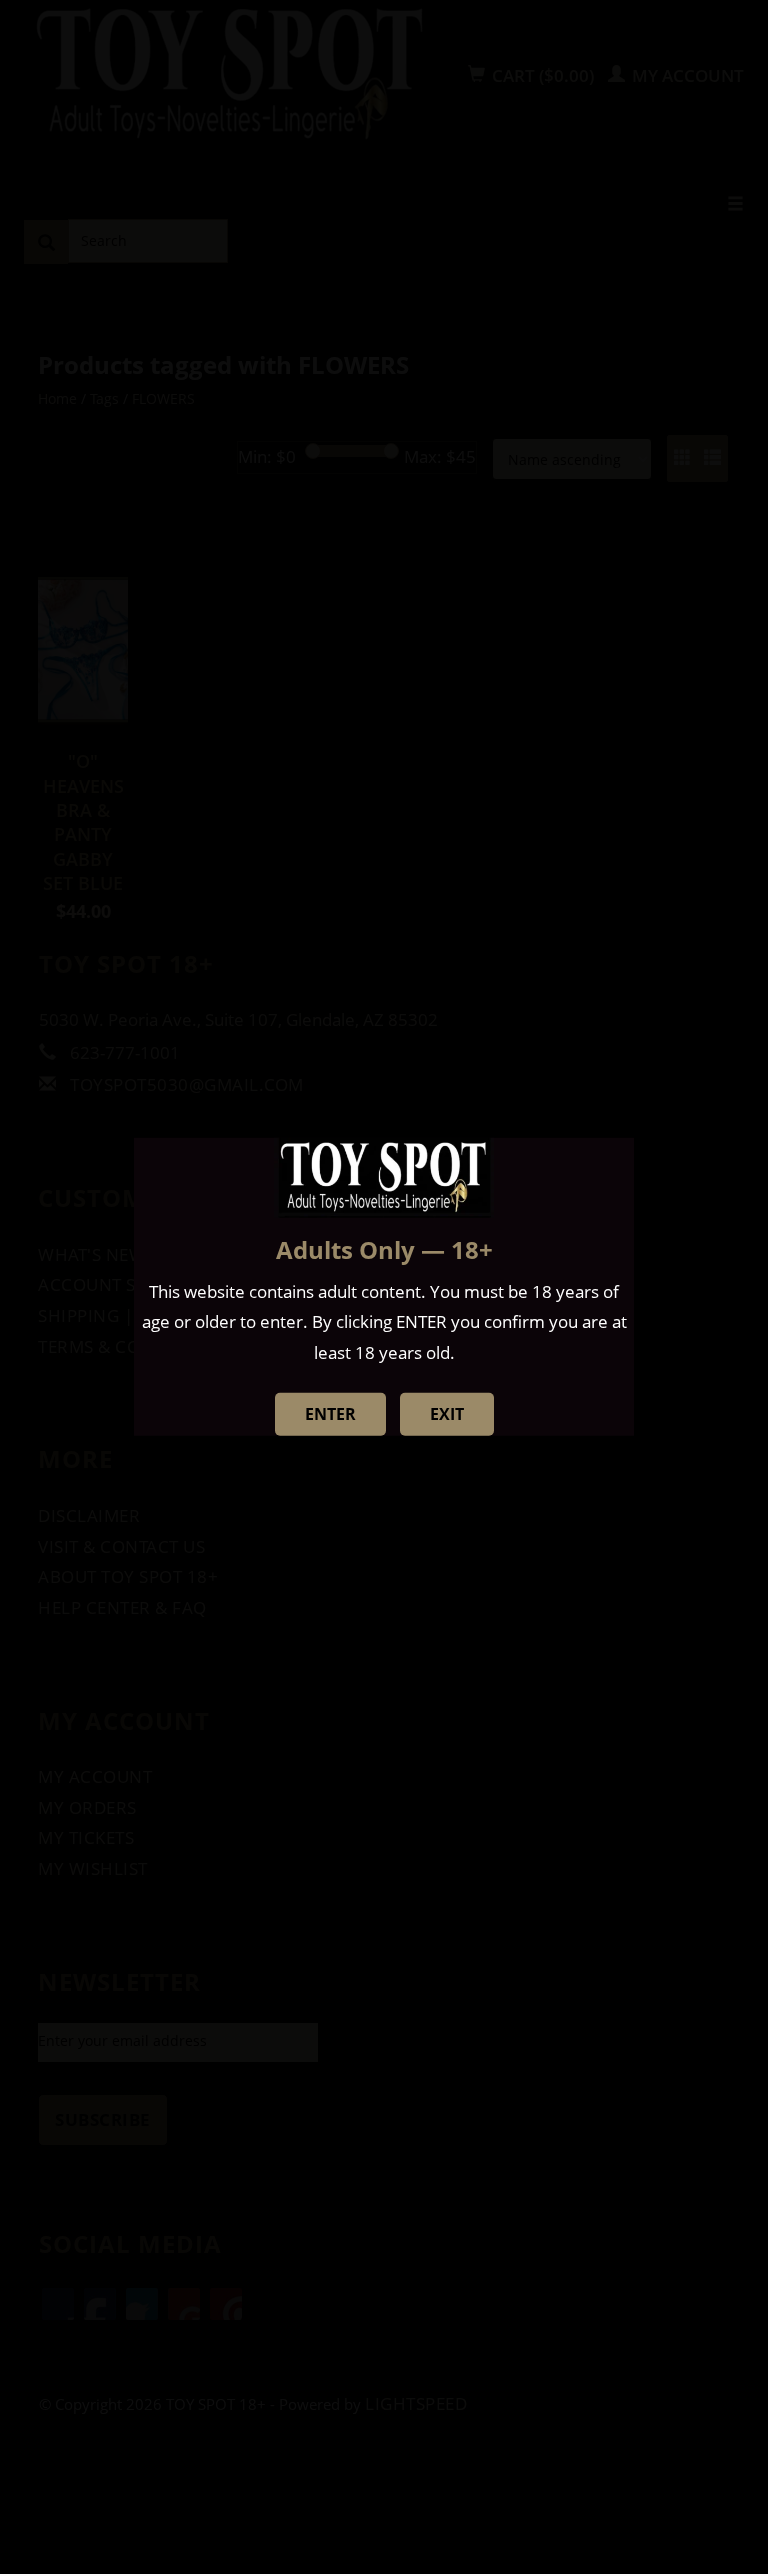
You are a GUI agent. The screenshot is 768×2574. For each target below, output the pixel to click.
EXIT (447, 1414)
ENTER (330, 1414)
